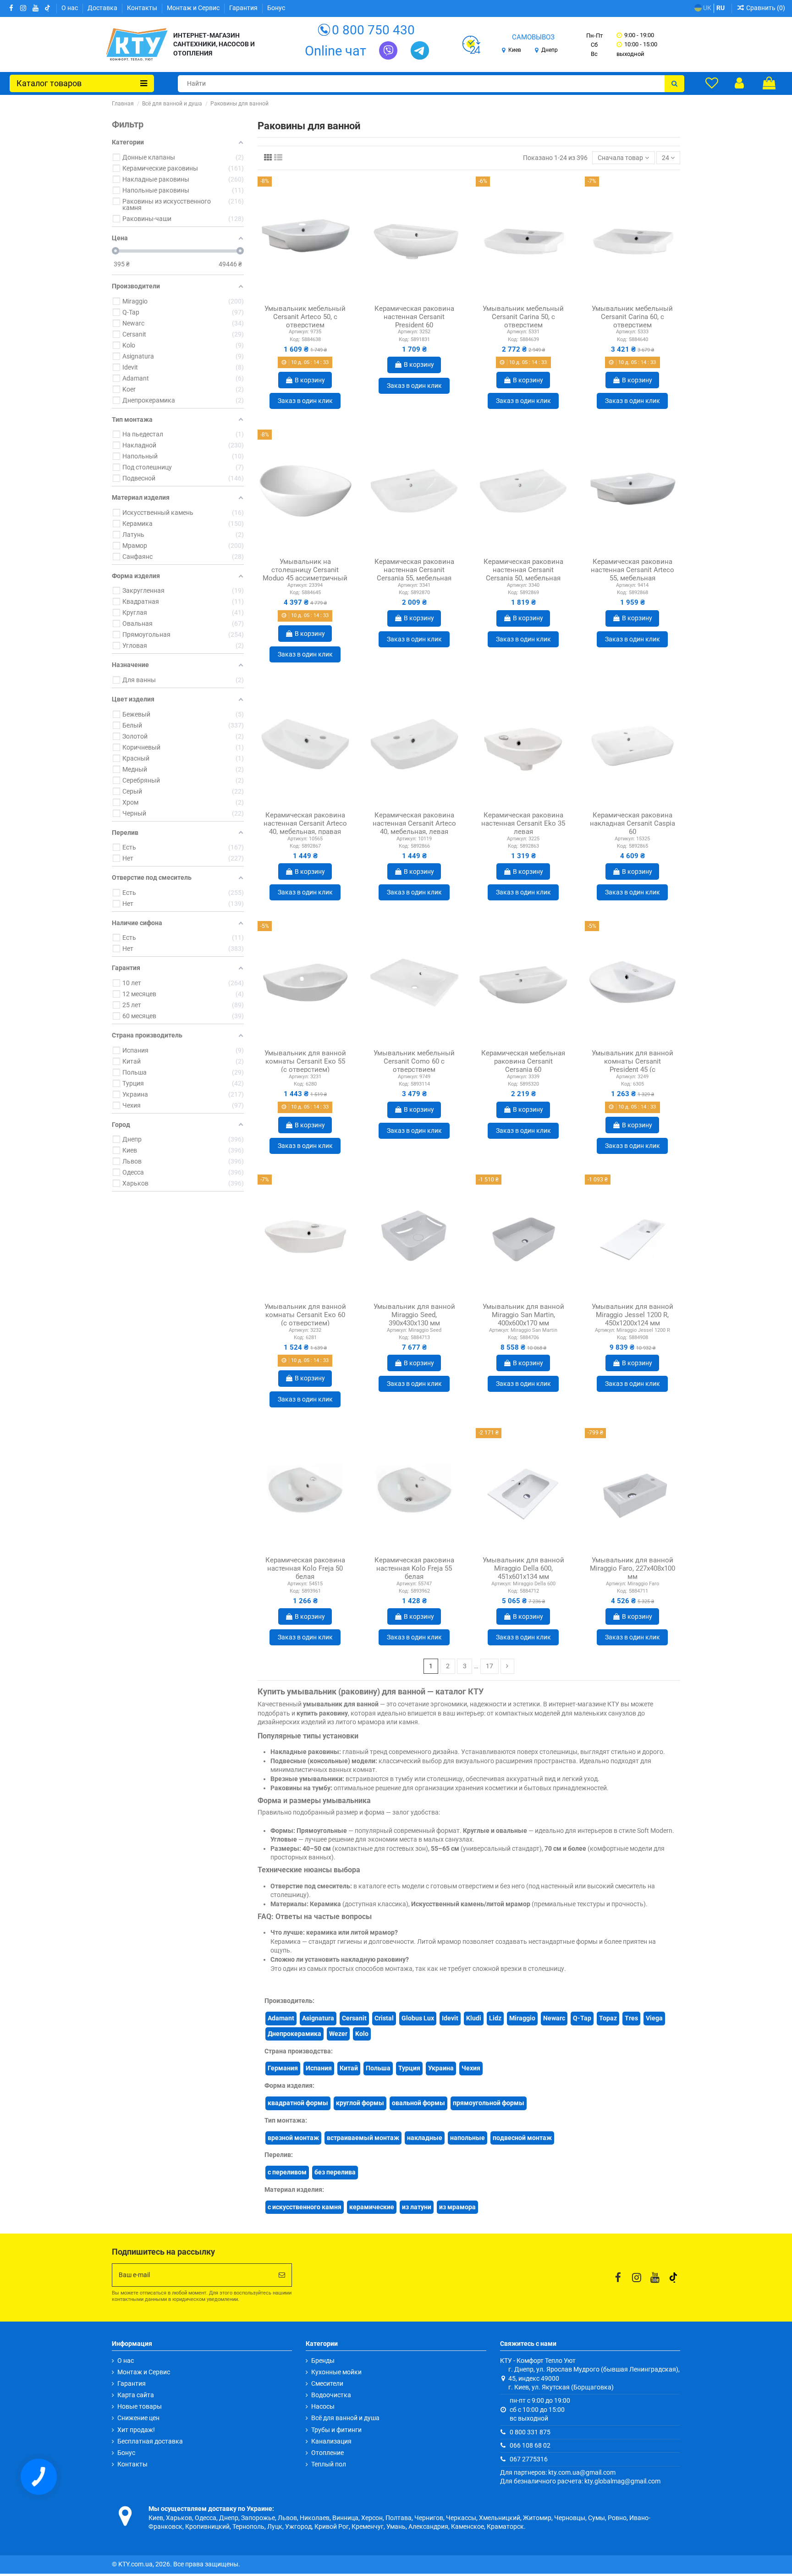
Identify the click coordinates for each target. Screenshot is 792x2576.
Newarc (554, 2018)
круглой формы (360, 2103)
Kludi (474, 2018)
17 (489, 1666)
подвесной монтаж (522, 2138)
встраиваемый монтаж (363, 2138)
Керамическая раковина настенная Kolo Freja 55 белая (414, 1568)
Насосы (323, 2406)
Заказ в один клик (305, 401)
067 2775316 (529, 2459)
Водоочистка (331, 2395)
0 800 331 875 (530, 2432)
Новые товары (140, 2406)
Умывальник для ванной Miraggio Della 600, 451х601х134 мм (523, 1568)
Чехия (471, 2068)
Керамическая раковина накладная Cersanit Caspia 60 (632, 823)
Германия (283, 2068)
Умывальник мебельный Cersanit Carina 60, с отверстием (632, 317)
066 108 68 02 (530, 2445)
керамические (372, 2207)
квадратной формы (298, 2103)
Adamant (281, 2018)
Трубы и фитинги (336, 2430)
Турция (409, 2068)
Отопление (327, 2453)
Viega (654, 2018)
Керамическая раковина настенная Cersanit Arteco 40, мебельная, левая (414, 823)
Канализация (331, 2441)
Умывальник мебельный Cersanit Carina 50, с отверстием (523, 317)
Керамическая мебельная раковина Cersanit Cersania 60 (523, 1061)
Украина (441, 2068)
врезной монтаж (293, 2138)
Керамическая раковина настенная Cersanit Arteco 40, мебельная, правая (305, 823)
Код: (295, 339)
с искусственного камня (305, 2207)
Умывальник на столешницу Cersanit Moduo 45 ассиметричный (305, 570)
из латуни (417, 2207)
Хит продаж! (136, 2430)
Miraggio (522, 2018)
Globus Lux (418, 2018)
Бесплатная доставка (150, 2441)
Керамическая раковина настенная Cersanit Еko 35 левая (523, 823)
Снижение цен (138, 2418)
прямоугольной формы (489, 2103)
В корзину (310, 380)
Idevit (450, 2018)
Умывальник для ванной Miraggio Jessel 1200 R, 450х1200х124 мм (632, 1315)
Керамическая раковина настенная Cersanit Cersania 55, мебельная (414, 570)
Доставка (103, 8)
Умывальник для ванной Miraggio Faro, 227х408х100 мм (632, 1568)
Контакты (143, 8)
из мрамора (457, 2207)
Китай (349, 2068)
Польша (378, 2068)
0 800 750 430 (373, 30)
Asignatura (318, 2018)
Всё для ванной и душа (345, 2418)
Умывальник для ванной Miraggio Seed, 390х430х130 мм (414, 1315)
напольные (467, 2138)
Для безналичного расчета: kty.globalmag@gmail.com (580, 2481)
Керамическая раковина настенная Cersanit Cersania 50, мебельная (523, 570)
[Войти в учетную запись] (739, 83)
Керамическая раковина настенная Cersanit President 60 (414, 317)
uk (707, 8)
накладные (425, 2138)
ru (720, 8)
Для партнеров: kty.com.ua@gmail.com (558, 2472)
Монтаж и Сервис (194, 8)
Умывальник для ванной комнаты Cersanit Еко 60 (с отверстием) (305, 1315)
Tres (631, 2018)
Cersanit (354, 2018)
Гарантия (244, 8)
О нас (70, 8)
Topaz (608, 2018)
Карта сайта (136, 2395)
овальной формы (418, 2103)
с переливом (287, 2172)
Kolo (362, 2034)
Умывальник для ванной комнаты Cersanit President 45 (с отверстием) (632, 1065)
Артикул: (299, 332)
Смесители (327, 2383)
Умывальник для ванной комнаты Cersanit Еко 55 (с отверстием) (305, 1061)
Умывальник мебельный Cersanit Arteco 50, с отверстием (305, 317)
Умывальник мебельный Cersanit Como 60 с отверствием (414, 1061)
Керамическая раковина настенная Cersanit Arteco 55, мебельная (632, 570)
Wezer (338, 2034)
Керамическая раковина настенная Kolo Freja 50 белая (305, 1568)
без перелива (335, 2172)
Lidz (495, 2018)
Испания (319, 2068)
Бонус (276, 8)
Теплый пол (329, 2464)
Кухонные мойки (336, 2372)
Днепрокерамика (294, 2034)
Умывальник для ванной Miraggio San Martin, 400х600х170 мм (523, 1315)
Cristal (384, 2018)
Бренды (323, 2361)
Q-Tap (582, 2018)
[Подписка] (282, 2275)
